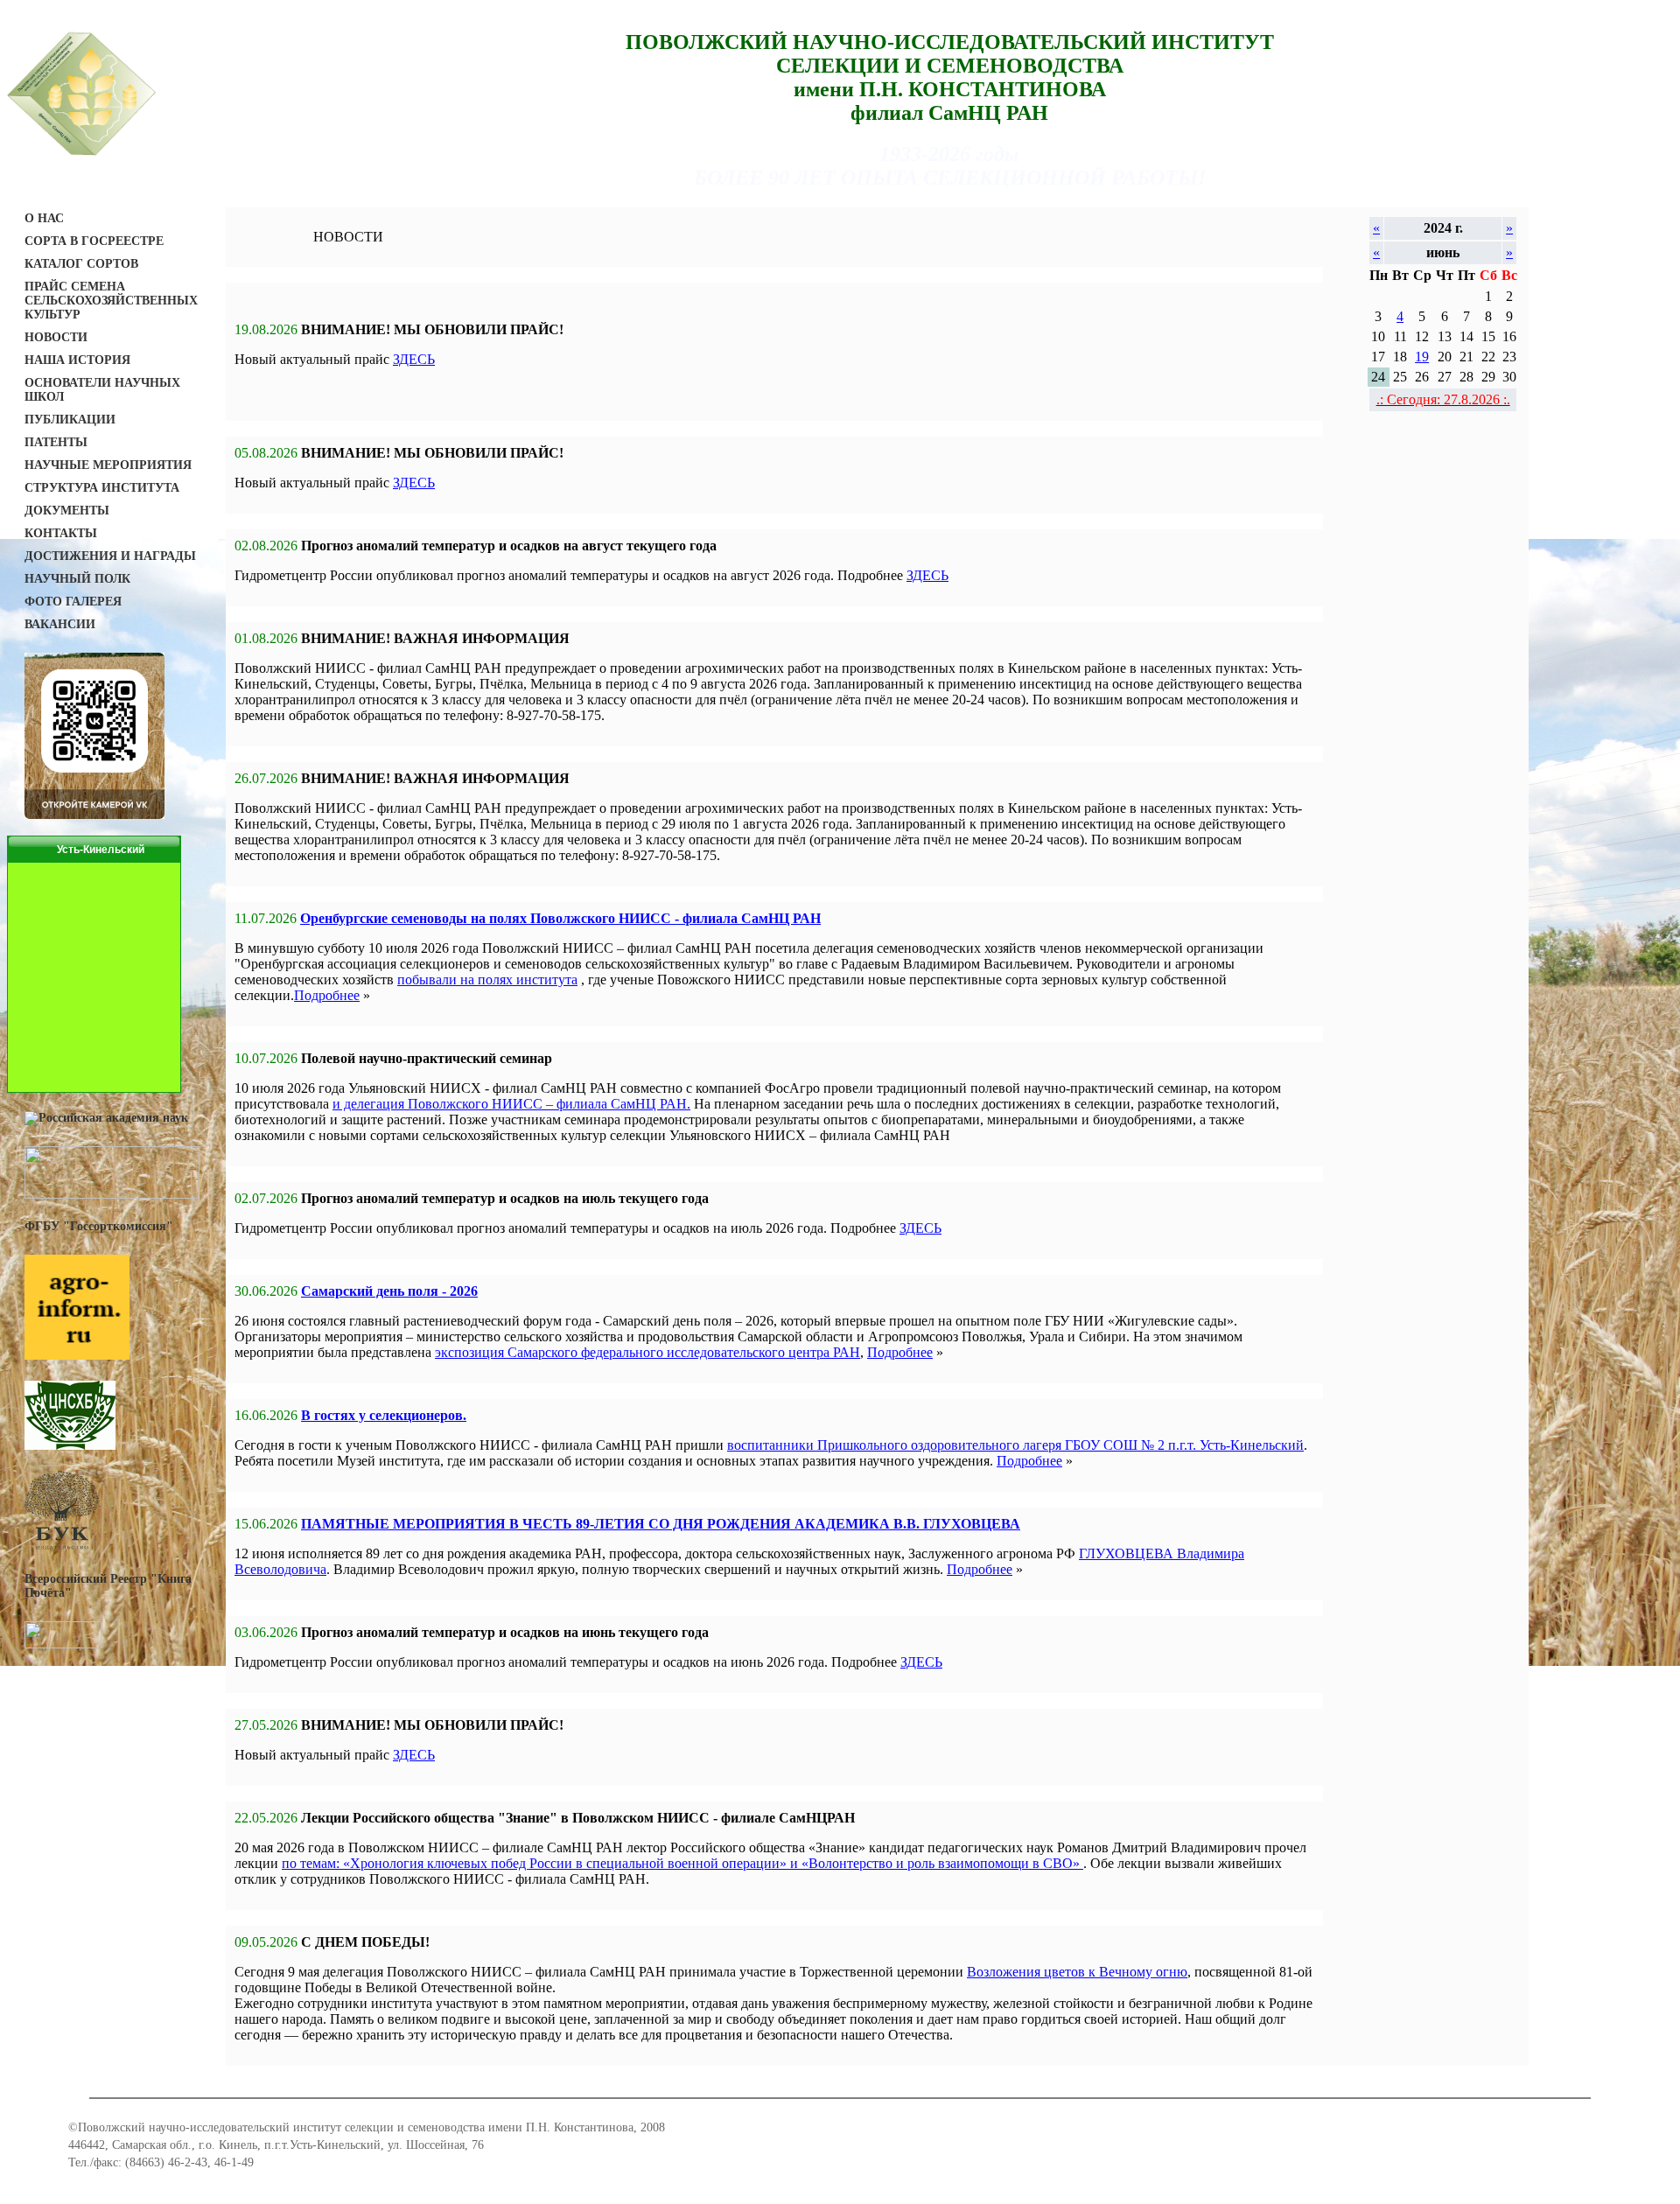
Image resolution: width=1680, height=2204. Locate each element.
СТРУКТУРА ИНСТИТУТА (102, 488)
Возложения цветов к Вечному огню (1077, 1972)
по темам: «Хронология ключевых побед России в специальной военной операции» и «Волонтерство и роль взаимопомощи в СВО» (682, 1863)
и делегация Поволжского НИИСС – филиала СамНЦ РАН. (511, 1104)
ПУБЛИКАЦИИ (70, 420)
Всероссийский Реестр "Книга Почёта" (108, 1586)
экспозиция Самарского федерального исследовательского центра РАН (647, 1352)
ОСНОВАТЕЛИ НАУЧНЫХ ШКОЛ (102, 390)
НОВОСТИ (56, 337)
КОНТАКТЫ (61, 533)
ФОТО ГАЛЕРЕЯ (73, 602)
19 (1422, 357)
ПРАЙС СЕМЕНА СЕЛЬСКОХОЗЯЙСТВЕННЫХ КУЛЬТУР (111, 301)
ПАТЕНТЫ (56, 442)
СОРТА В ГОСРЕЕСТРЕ (94, 241)
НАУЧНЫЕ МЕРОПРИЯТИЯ (108, 465)
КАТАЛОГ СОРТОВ (81, 264)
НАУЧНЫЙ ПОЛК (77, 579)
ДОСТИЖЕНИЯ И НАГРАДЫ (110, 556)
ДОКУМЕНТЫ (67, 511)
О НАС (44, 218)
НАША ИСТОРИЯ (77, 360)
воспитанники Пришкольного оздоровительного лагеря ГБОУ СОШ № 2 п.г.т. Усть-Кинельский (1015, 1445)
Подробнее (327, 995)
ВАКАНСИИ (60, 624)
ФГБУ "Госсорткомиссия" (99, 1226)
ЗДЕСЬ (414, 359)
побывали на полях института (487, 980)
